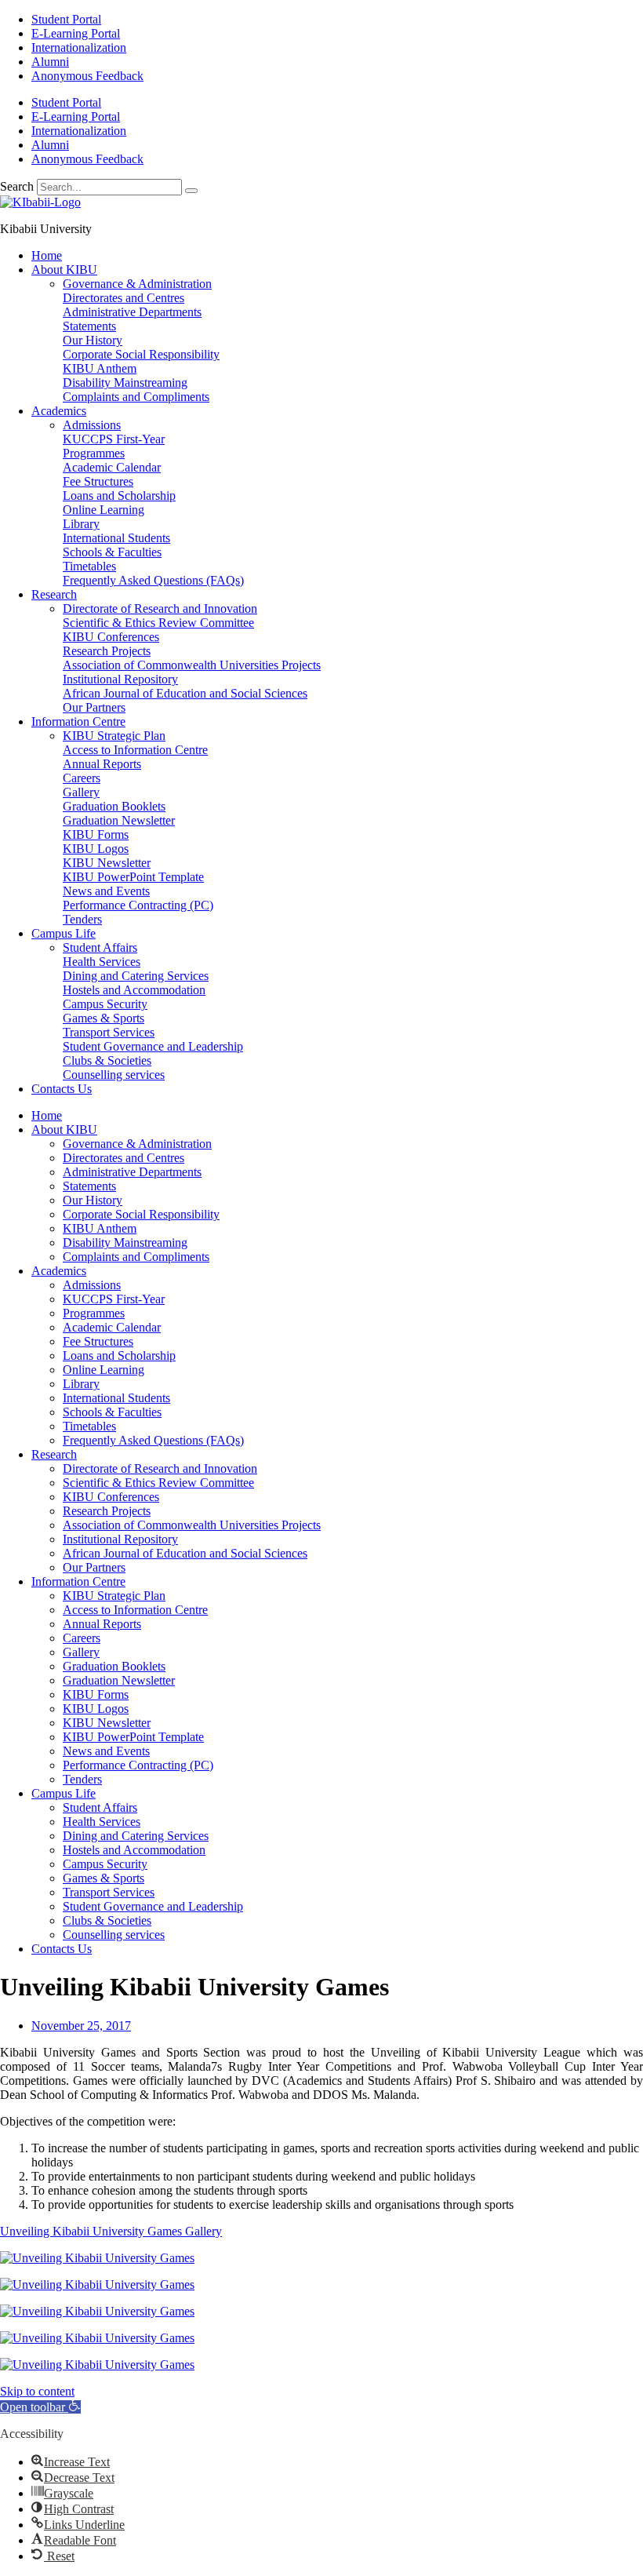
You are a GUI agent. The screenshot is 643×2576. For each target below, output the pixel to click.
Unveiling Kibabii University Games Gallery (111, 2231)
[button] (40, 2407)
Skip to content (37, 2391)
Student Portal (66, 19)
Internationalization (79, 47)
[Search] (191, 191)
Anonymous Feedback (87, 76)
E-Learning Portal (76, 33)
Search (17, 186)
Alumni (50, 62)
